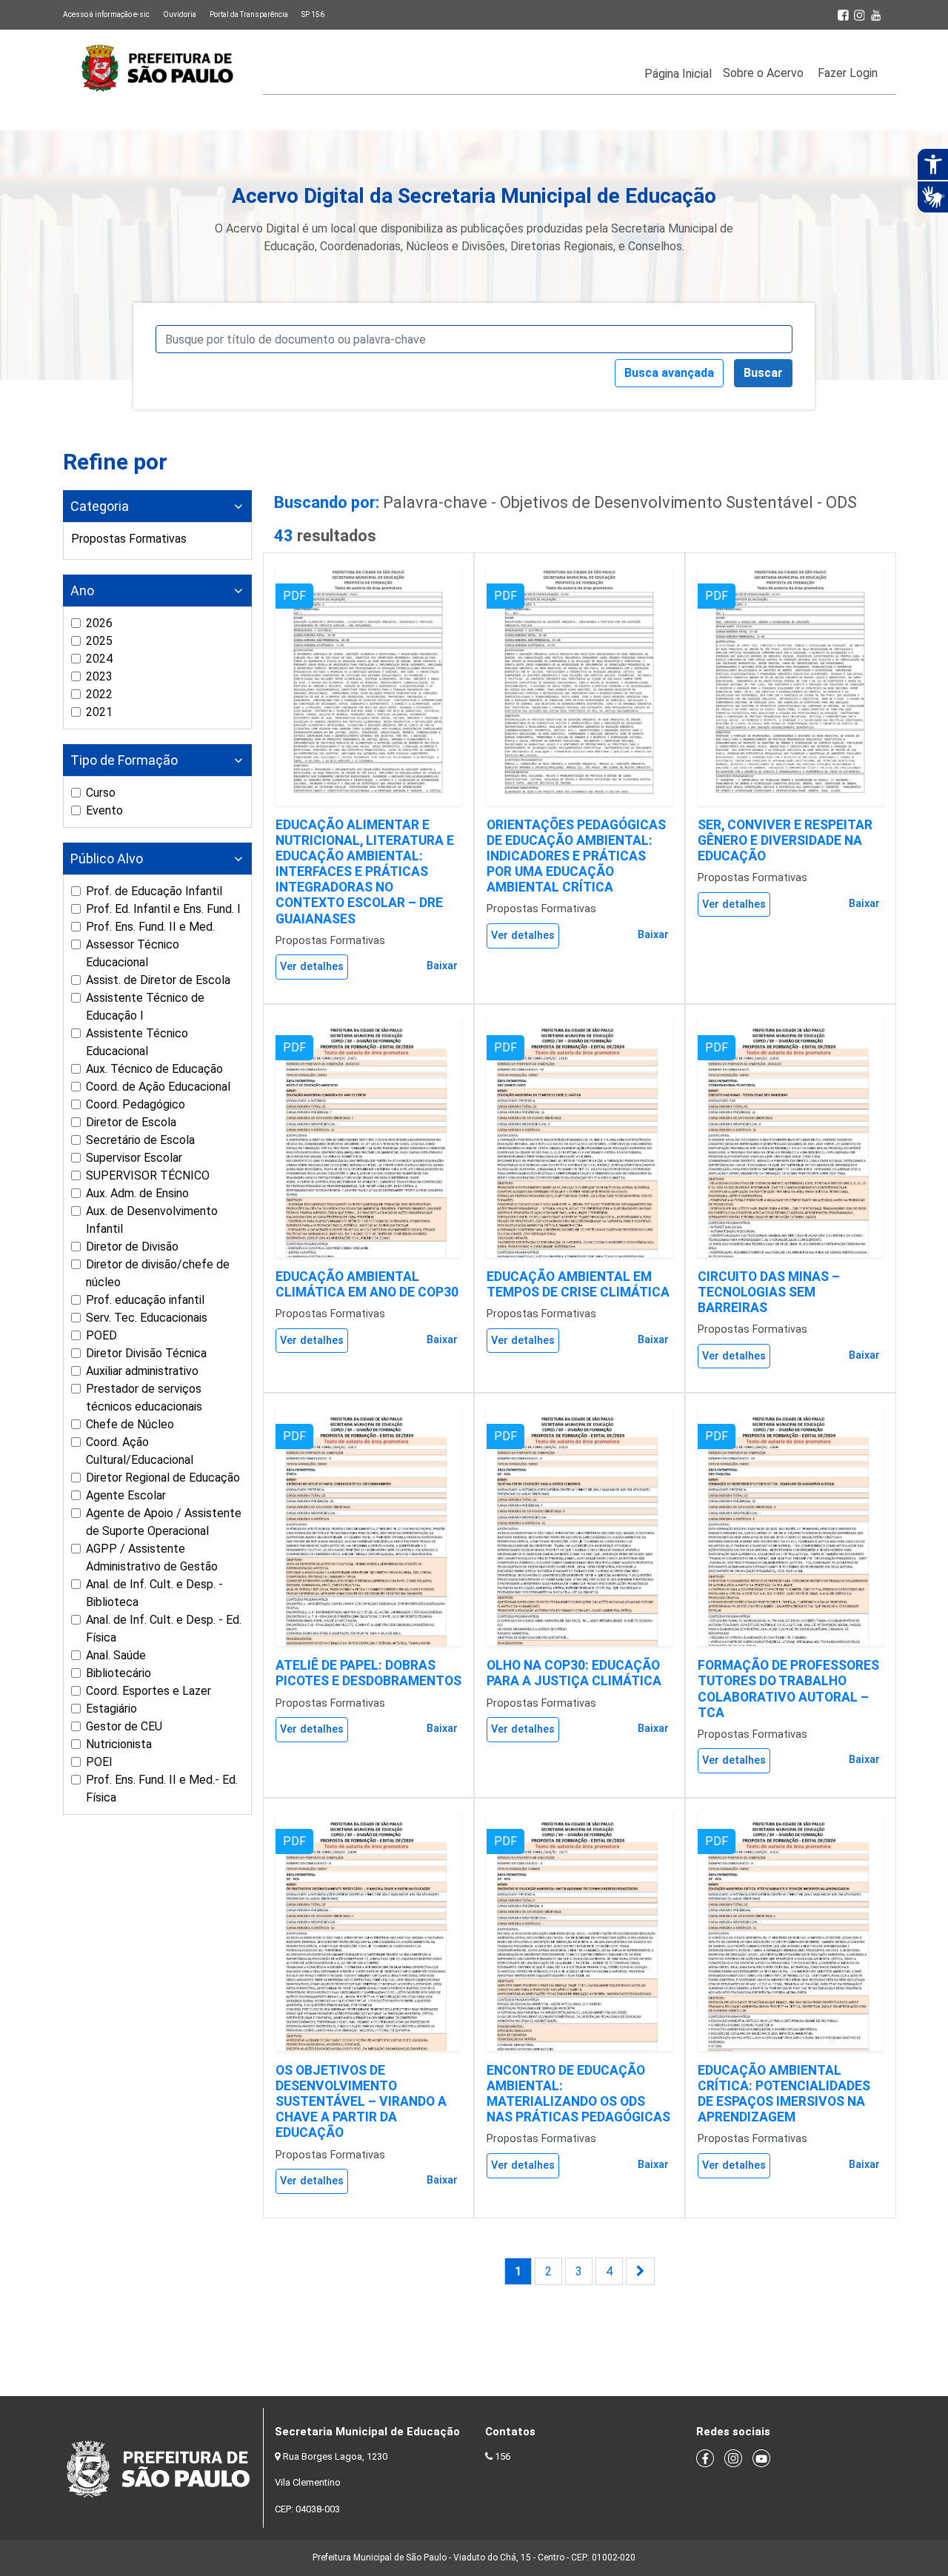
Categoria (100, 506)
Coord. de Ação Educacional (158, 1087)
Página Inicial (678, 74)
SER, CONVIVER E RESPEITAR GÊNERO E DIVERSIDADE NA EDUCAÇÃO (785, 840)
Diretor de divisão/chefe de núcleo (158, 1273)
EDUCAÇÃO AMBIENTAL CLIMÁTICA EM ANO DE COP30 (367, 1284)
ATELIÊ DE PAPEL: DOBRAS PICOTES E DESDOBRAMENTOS (368, 1673)
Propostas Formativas (129, 539)
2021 (99, 712)
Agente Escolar (126, 1495)
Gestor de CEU (124, 1726)
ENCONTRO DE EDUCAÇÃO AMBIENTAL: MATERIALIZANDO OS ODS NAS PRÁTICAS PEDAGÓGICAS (578, 2094)
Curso (101, 793)
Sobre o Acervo (763, 73)
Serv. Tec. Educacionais (147, 1318)
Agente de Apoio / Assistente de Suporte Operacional (164, 1522)
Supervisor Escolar (134, 1158)
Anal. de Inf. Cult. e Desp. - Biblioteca (154, 1593)
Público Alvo (107, 859)
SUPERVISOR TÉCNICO (148, 1175)
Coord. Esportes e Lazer (148, 1691)
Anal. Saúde (116, 1655)
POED (101, 1335)
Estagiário (111, 1709)
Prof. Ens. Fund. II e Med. (150, 927)
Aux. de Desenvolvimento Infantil (152, 1220)
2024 (99, 659)
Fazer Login (848, 73)
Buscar (763, 373)
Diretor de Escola (131, 1122)
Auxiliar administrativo (142, 1371)
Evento (104, 810)
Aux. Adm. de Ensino (137, 1193)
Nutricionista (119, 1744)
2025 (99, 641)
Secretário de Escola (140, 1140)
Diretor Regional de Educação (163, 1478)
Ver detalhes (312, 967)
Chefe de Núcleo (130, 1424)
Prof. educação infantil (145, 1300)
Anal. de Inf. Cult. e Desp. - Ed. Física (164, 1629)
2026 (99, 623)
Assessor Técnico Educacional (133, 953)
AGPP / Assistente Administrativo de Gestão (152, 1558)
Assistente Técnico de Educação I (145, 1007)
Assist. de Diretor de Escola (158, 980)
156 (503, 2456)
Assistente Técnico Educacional (137, 1042)
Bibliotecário (118, 1673)
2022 (99, 694)
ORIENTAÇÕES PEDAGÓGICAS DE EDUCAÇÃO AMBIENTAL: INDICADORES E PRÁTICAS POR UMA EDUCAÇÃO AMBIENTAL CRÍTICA (576, 856)
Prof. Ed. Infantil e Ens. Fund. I (163, 909)
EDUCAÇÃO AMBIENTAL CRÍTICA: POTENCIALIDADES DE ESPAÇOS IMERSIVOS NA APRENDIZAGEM (784, 2094)
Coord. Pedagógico (136, 1104)
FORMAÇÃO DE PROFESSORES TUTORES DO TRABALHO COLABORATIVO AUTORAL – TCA (788, 1689)
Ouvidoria (180, 14)
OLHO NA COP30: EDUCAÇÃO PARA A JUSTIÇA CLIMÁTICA (574, 1673)
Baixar (442, 966)
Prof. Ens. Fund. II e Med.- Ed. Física (162, 1789)
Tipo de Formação (124, 760)
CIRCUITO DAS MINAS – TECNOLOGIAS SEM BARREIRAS (769, 1292)
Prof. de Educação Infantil (154, 891)
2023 (99, 676)
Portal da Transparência (249, 14)
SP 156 (313, 14)
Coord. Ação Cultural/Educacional (140, 1451)
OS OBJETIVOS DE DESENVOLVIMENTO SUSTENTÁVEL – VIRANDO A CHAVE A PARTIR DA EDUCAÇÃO (361, 2101)
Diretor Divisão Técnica (146, 1353)
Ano (82, 591)
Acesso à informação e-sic (106, 14)
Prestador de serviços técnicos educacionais (144, 1398)
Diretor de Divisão (132, 1247)
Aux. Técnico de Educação (154, 1069)
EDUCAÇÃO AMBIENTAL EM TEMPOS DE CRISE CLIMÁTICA (578, 1284)
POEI (99, 1762)
